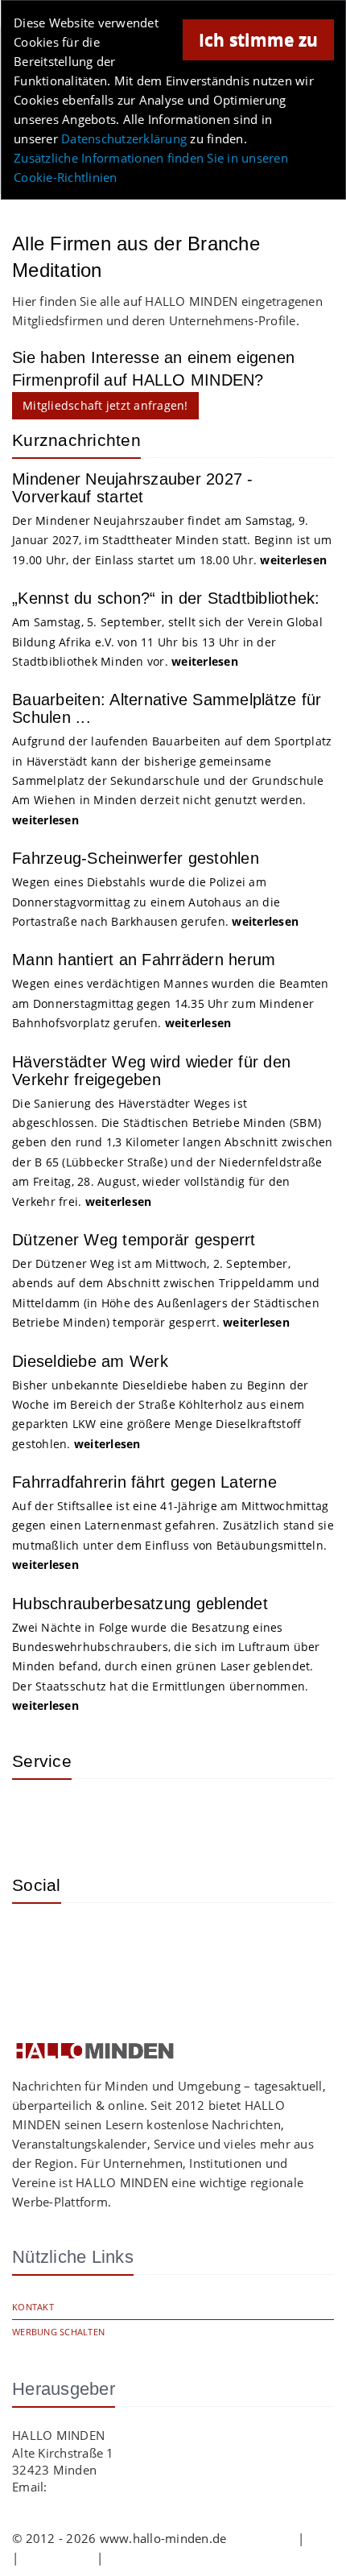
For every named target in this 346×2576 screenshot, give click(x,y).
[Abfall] (141, 1815)
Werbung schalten (58, 2332)
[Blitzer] (89, 1815)
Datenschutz (58, 2557)
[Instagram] (36, 1939)
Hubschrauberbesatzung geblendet (140, 1604)
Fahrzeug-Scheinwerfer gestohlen (136, 858)
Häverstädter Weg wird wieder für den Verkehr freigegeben (151, 1071)
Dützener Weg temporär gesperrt (134, 1240)
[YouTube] (141, 1939)
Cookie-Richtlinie (154, 2557)
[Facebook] (89, 1939)
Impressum (262, 2538)
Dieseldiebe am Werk (90, 1361)
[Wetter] (36, 1815)
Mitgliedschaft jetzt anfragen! (105, 405)
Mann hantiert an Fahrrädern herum (144, 960)
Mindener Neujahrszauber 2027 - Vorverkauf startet (133, 488)
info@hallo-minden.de (114, 2487)
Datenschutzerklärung (124, 138)
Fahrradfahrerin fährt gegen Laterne (144, 1482)
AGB (321, 2538)
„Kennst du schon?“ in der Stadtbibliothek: (166, 598)
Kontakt (33, 2307)
